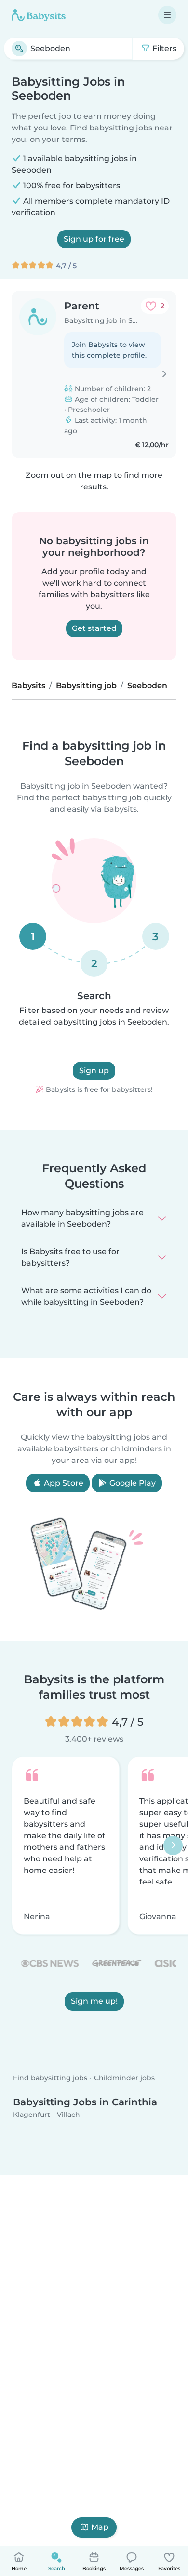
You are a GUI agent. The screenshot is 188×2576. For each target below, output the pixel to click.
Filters (163, 48)
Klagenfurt (32, 2115)
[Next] (173, 1845)
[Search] (19, 49)
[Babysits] (39, 15)
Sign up (94, 1070)
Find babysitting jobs (50, 2078)
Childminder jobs (124, 2078)
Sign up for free (94, 239)
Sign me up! (94, 2001)
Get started (94, 628)
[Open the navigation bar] (167, 15)
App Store (63, 1483)
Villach (68, 2115)
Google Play (132, 1483)
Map (100, 2527)
